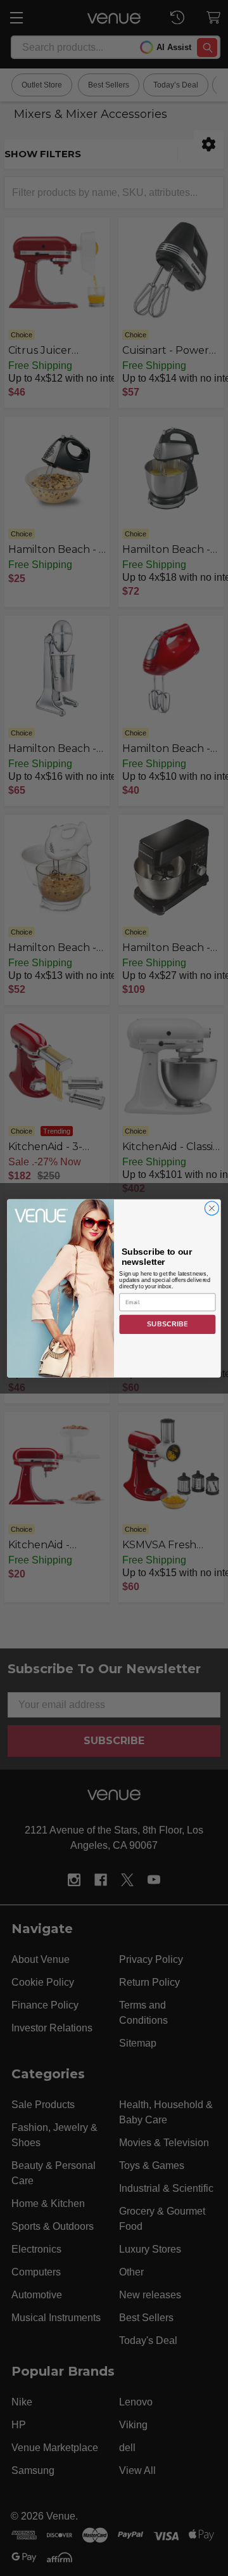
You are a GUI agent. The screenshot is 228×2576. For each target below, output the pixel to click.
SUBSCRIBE (168, 1324)
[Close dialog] (212, 1208)
